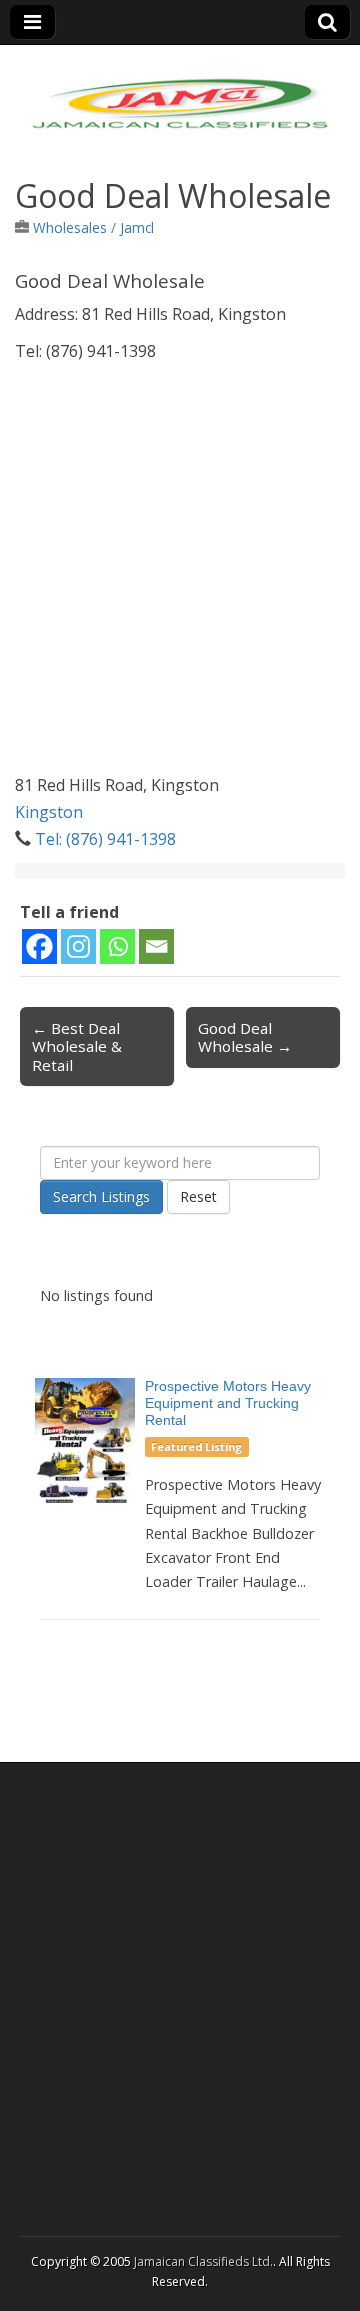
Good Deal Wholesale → (245, 1037)
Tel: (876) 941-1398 (105, 839)
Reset (198, 1196)
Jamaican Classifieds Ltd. (203, 2261)
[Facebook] (39, 946)
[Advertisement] (180, 592)
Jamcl (137, 227)
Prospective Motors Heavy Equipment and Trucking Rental (228, 1403)
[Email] (156, 946)
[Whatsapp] (117, 946)
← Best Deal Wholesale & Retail (77, 1046)
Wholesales (70, 227)
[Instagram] (78, 946)
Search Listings (101, 1196)
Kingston (49, 812)
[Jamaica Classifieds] (180, 91)
